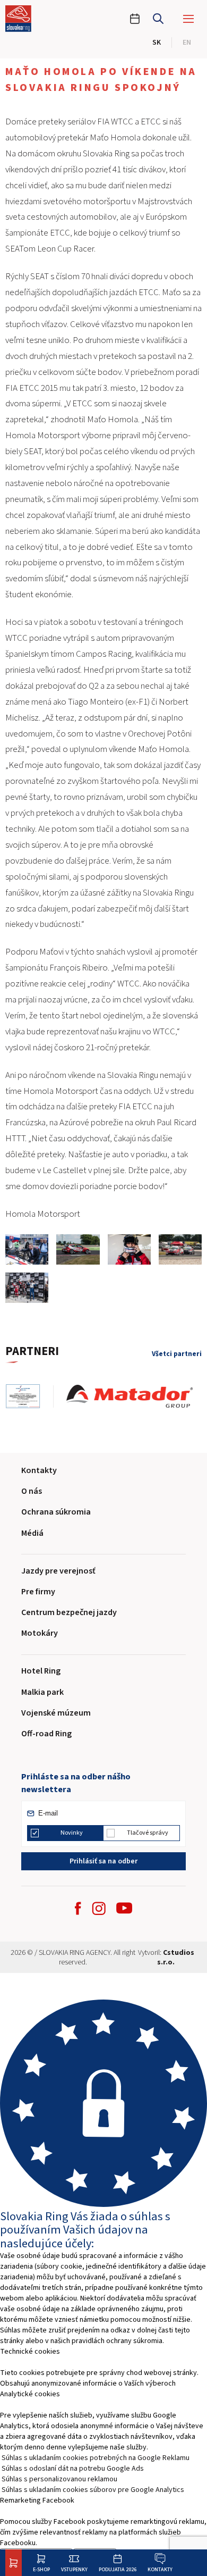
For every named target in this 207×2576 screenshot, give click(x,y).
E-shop (41, 2569)
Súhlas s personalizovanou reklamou (59, 2479)
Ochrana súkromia (56, 1512)
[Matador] (136, 1396)
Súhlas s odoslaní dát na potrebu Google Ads (73, 2469)
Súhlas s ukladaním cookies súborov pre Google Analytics (93, 2490)
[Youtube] (124, 1908)
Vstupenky (74, 2569)
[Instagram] (99, 1908)
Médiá (32, 1533)
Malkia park (42, 1692)
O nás (32, 1491)
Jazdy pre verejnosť (58, 1571)
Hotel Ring (41, 1671)
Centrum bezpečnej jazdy (69, 1612)
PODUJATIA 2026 (118, 2569)
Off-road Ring (46, 1734)
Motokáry (40, 1633)
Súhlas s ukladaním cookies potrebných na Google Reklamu (96, 2458)
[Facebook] (78, 1908)
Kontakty (160, 2569)
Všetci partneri (177, 1354)
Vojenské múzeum (56, 1713)
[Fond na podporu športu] (29, 1396)
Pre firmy (38, 1592)
